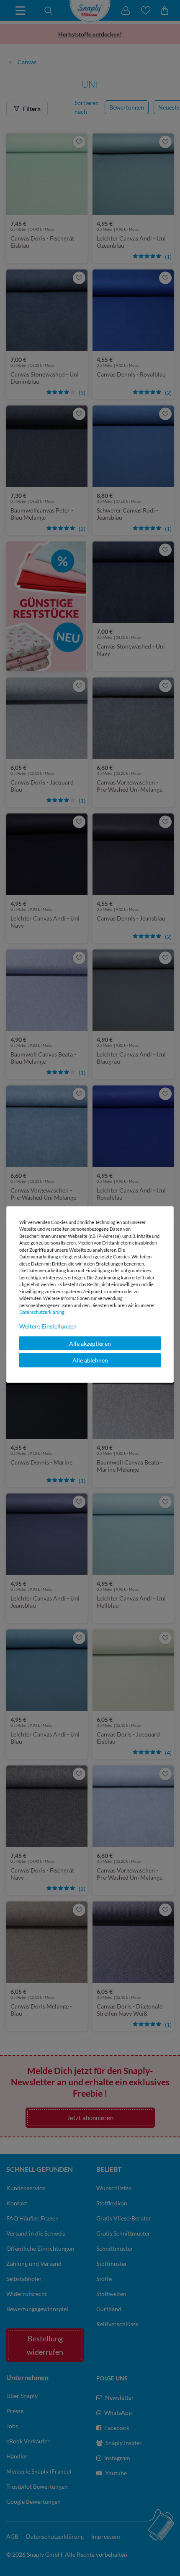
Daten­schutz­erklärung (42, 1312)
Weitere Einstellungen (48, 1326)
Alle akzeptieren (90, 1343)
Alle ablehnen (90, 1360)
